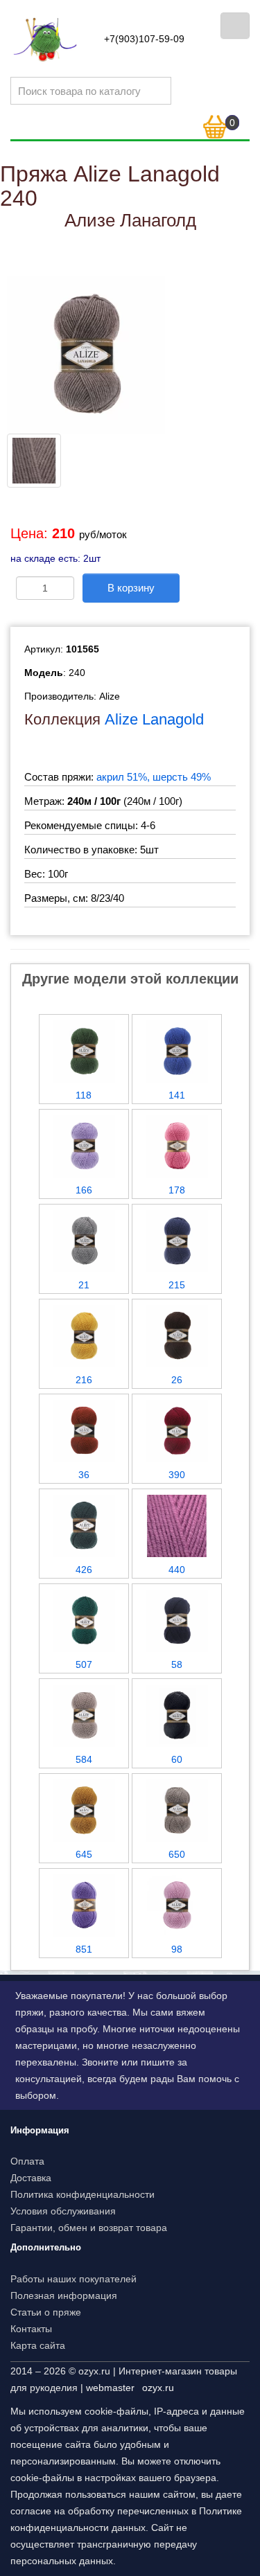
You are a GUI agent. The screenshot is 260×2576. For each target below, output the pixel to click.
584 (84, 1759)
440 (177, 1570)
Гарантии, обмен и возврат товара (89, 2228)
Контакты (31, 2329)
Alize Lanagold (154, 719)
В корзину (131, 588)
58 (177, 1664)
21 (84, 1285)
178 (177, 1190)
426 (84, 1570)
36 (84, 1475)
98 (177, 1949)
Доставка (31, 2178)
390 (177, 1475)
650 (177, 1854)
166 (84, 1190)
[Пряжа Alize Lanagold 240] (86, 354)
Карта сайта (38, 2345)
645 (84, 1854)
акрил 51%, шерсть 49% (154, 777)
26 (177, 1380)
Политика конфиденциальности (83, 2194)
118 (84, 1095)
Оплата (27, 2161)
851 (84, 1949)
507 (84, 1664)
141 (177, 1095)
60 (177, 1759)
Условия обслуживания (63, 2211)
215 (177, 1285)
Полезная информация (64, 2295)
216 (84, 1380)
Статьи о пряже (46, 2312)
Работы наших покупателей (73, 2279)
